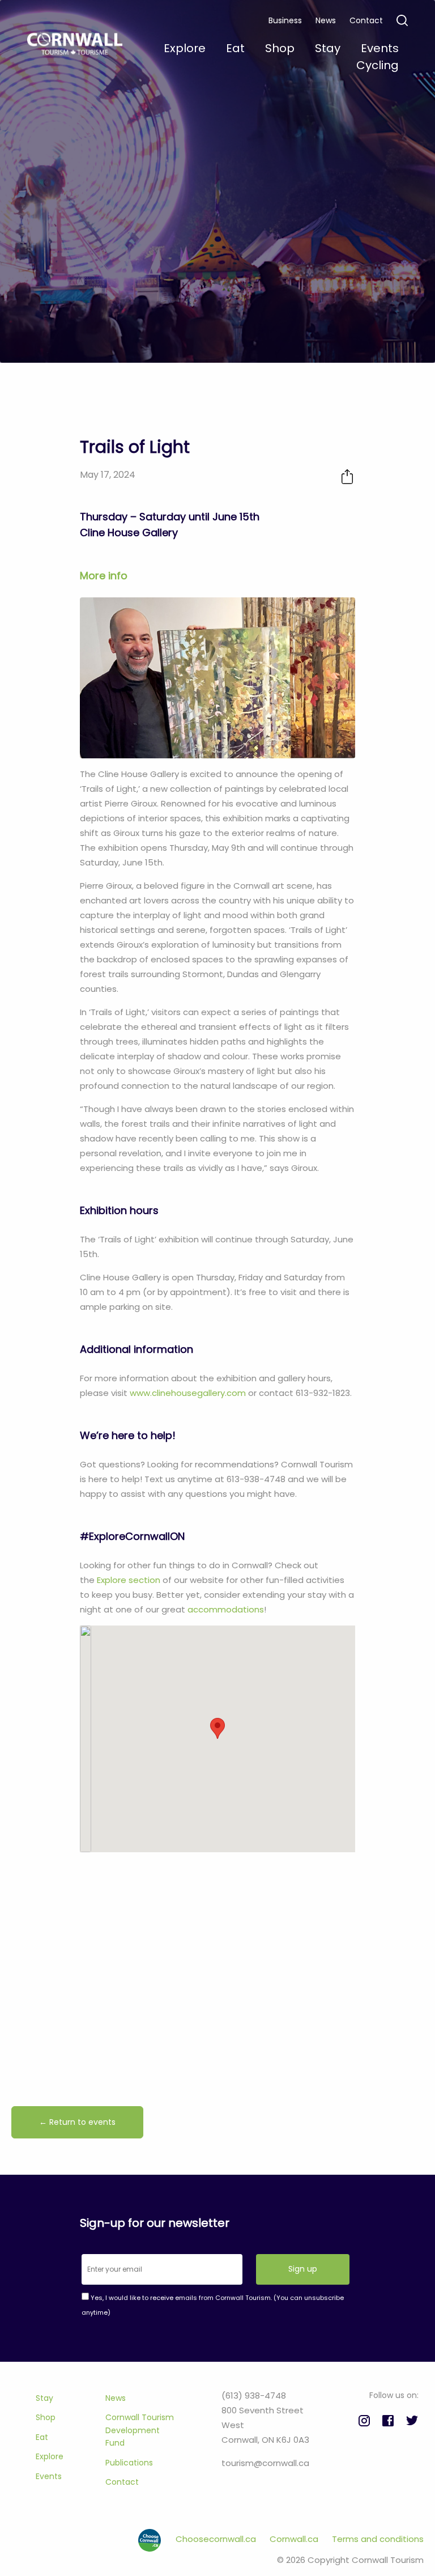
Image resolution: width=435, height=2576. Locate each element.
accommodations (226, 1609)
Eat (42, 2437)
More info (104, 576)
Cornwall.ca (295, 2539)
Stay (44, 2398)
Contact (366, 20)
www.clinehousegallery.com (188, 1393)
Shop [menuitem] (280, 48)
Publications (129, 2463)
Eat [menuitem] (235, 48)
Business (285, 20)
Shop (46, 2417)
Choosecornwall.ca (217, 2539)
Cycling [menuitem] (378, 65)
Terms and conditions (378, 2539)
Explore (50, 2456)
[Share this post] (347, 476)
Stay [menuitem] (328, 48)
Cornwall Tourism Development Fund (140, 2430)
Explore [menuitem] (185, 48)
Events (49, 2476)
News (326, 20)
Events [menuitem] (380, 48)
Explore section (129, 1580)
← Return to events (77, 2122)
